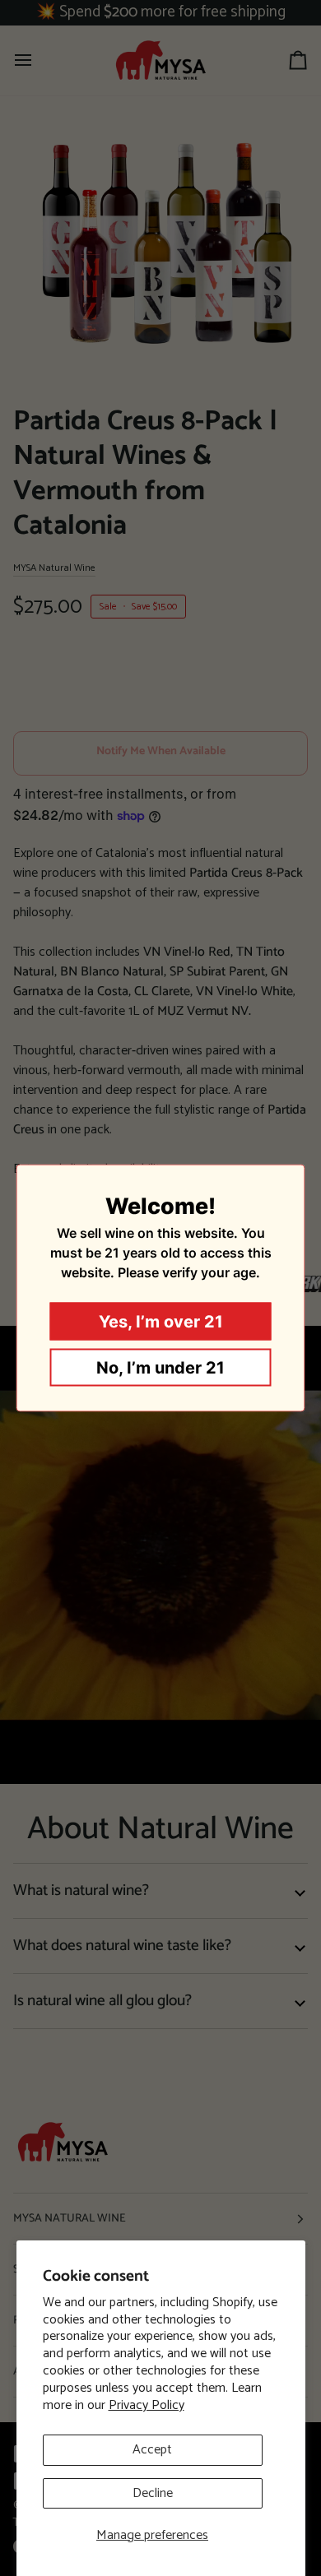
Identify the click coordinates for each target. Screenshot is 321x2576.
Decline (153, 2493)
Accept (152, 2450)
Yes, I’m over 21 (161, 1322)
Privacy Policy (147, 2405)
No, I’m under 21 (160, 1368)
